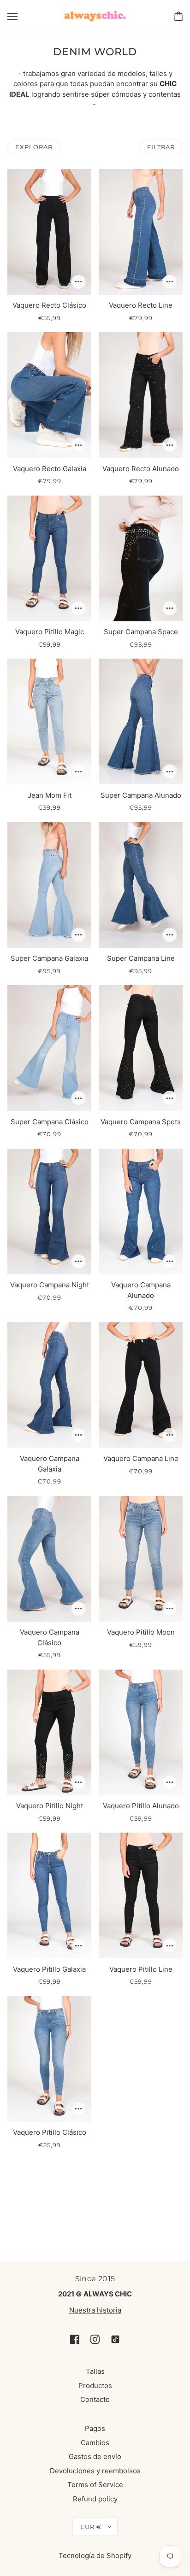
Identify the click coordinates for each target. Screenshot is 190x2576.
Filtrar (161, 147)
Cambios (95, 2443)
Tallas (95, 2371)
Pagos (95, 2428)
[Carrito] (178, 16)
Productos (95, 2386)
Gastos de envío (95, 2456)
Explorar (34, 147)
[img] (75, 2339)
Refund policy (95, 2499)
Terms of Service (95, 2485)
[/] (95, 15)
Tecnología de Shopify (95, 2556)
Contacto (95, 2399)
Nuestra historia (95, 2310)
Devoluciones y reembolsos (95, 2471)
